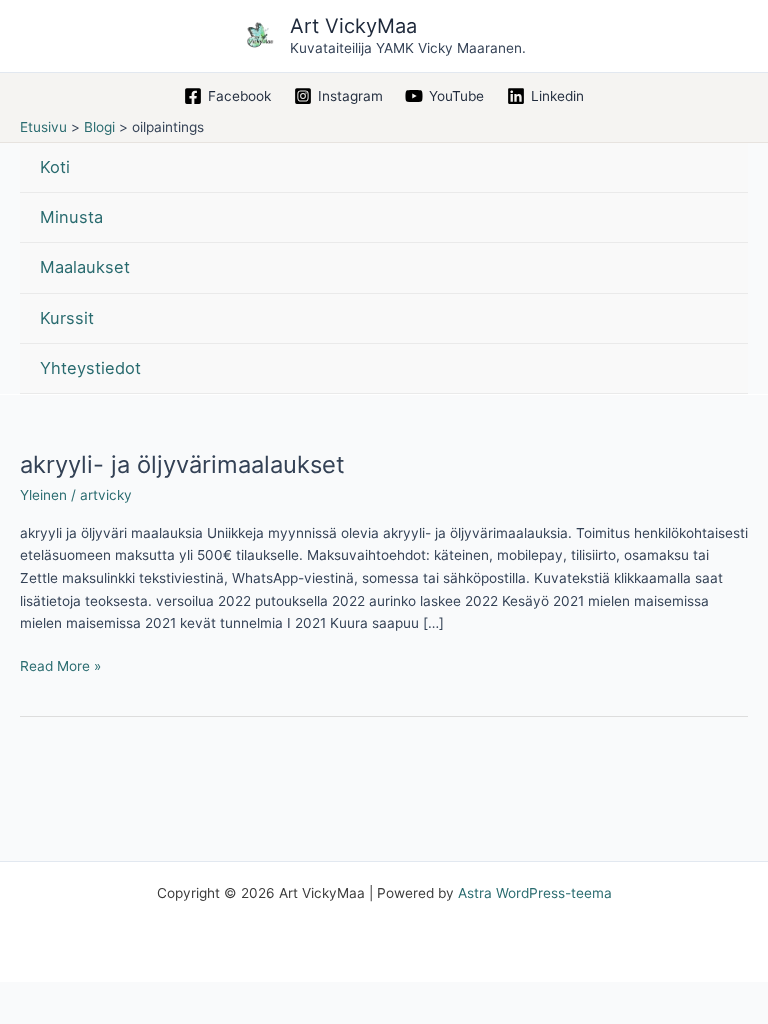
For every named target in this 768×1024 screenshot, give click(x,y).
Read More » (60, 664)
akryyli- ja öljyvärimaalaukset (182, 464)
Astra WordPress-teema (535, 893)
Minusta (71, 217)
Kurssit (67, 318)
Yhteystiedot (90, 368)
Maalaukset (85, 267)
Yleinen (43, 495)
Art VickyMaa (353, 26)
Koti (55, 167)
